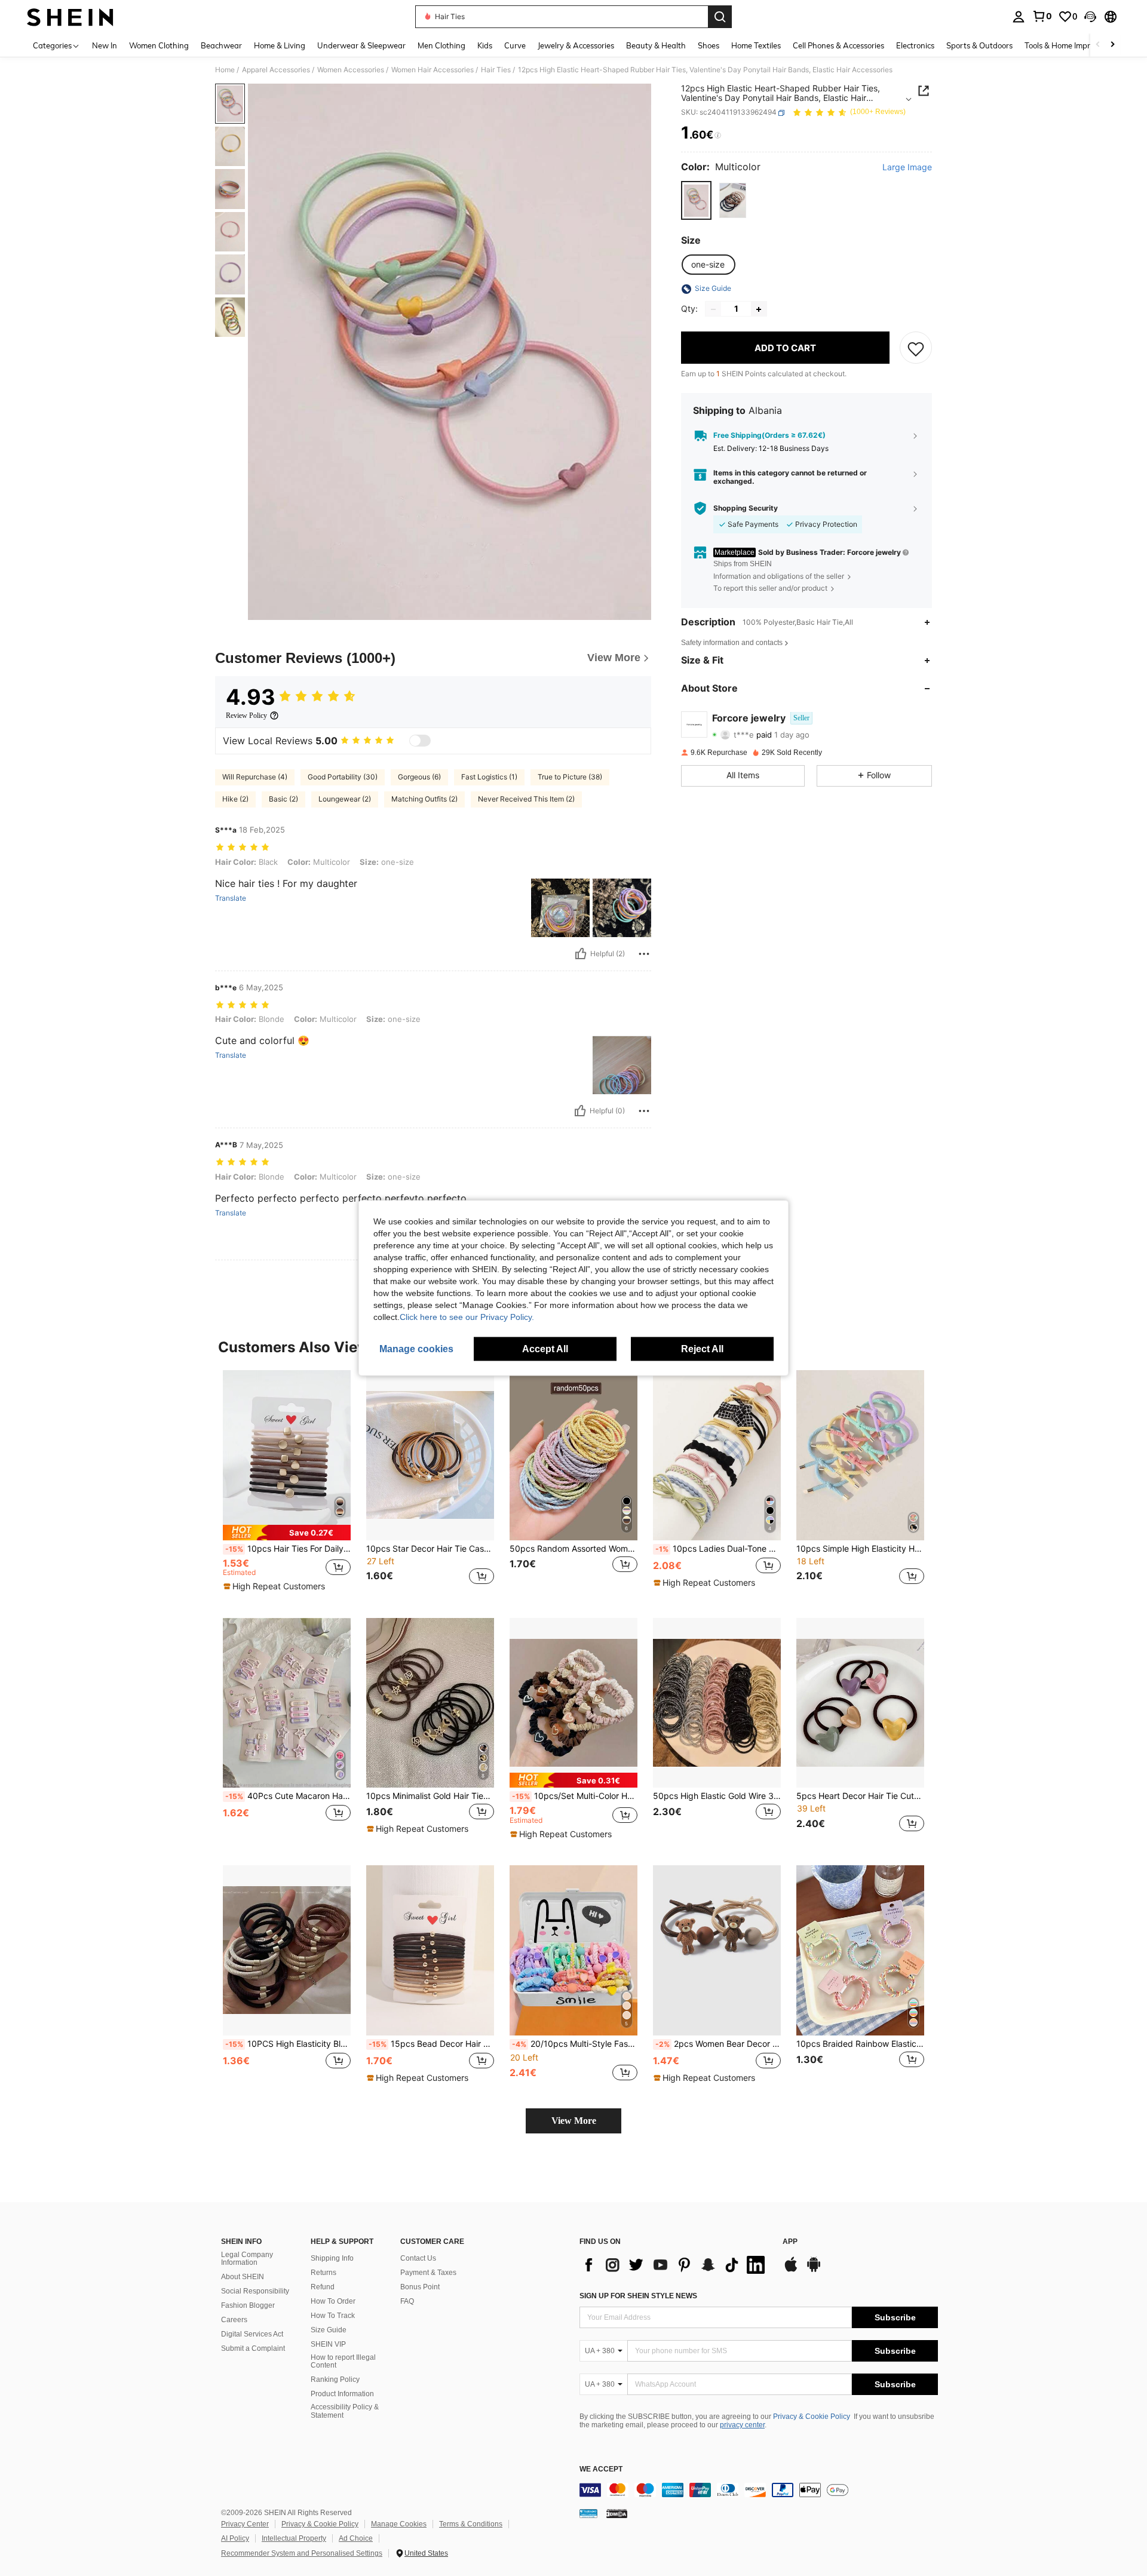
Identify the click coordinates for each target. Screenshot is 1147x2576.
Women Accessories (351, 70)
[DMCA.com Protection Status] (617, 2513)
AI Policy (235, 2538)
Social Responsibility (255, 2291)
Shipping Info (332, 2258)
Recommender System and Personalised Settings (302, 2553)
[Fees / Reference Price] (718, 136)
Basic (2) (283, 799)
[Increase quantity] (759, 309)
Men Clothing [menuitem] (441, 45)
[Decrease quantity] (713, 309)
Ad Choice (356, 2538)
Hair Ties (496, 70)
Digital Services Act (252, 2334)
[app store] (791, 2270)
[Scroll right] (1112, 45)
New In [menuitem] (105, 45)
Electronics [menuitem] (915, 45)
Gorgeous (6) (419, 777)
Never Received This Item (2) (526, 799)
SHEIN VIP (328, 2344)
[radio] (696, 200)
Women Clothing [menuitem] (159, 45)
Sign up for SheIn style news (638, 2296)
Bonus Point (420, 2287)
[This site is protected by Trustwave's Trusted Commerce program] (588, 2513)
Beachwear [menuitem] (221, 45)
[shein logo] (70, 17)
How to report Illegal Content (343, 2362)
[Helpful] (581, 954)
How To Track (333, 2316)
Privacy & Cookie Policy (812, 2417)
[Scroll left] (1098, 45)
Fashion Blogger (248, 2305)
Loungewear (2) (345, 799)
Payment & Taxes (428, 2273)
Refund (323, 2287)
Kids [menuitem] (485, 45)
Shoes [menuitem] (709, 45)
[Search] (720, 17)
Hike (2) (235, 799)
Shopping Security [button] (746, 508)
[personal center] (1019, 17)
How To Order (333, 2301)
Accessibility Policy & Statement (345, 2411)
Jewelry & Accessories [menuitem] (576, 45)
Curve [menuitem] (515, 45)
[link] (1042, 16)
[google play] (814, 2270)
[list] (675, 2265)
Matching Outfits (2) (424, 799)
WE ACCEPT (601, 2469)
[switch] (420, 741)
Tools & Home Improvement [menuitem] (1073, 45)
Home (225, 70)
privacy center (742, 2425)
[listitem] (287, 1484)
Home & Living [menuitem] (280, 45)
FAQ (407, 2301)
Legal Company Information (247, 2259)
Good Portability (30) (343, 777)
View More (574, 2121)
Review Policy (246, 716)
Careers (234, 2320)
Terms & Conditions (471, 2524)
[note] (287, 1532)
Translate (231, 898)
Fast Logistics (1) (489, 777)
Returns (323, 2273)
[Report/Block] (644, 954)
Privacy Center (245, 2524)
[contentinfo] (759, 2490)
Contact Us (418, 2258)
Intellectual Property (294, 2538)
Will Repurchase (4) (255, 777)
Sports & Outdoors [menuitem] (979, 45)
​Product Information (342, 2394)
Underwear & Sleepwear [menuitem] (361, 45)
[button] (1090, 17)
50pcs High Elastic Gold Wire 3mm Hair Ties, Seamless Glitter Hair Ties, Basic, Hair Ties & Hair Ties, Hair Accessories (717, 1796)
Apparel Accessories (276, 70)
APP (790, 2242)
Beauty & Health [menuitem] (656, 45)
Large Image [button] (907, 168)
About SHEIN (243, 2277)
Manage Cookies (399, 2524)
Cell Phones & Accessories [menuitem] (838, 45)
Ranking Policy (335, 2380)
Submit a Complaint (253, 2348)
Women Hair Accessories (433, 70)
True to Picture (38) (570, 777)
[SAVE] (916, 348)
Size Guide (329, 2330)
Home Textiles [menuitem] (756, 45)
